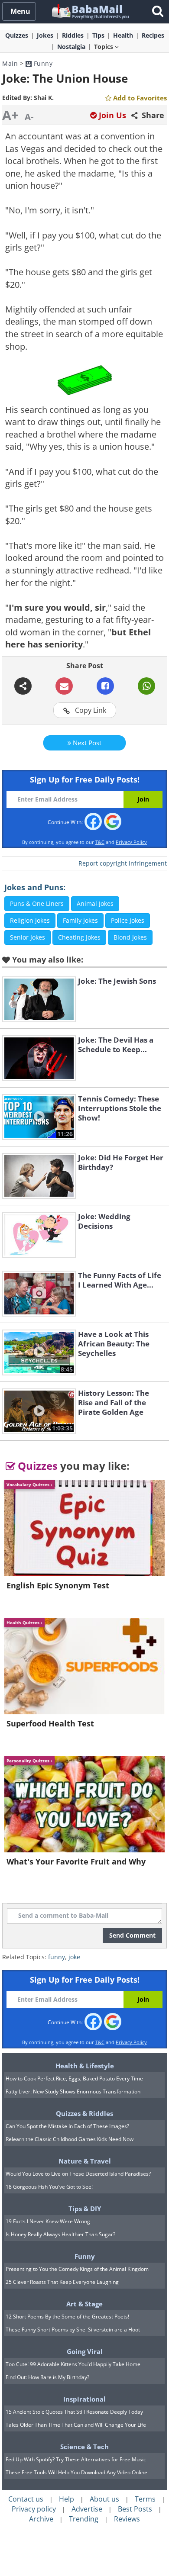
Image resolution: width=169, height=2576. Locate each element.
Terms (145, 2499)
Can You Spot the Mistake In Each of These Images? (67, 2126)
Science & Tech (84, 2447)
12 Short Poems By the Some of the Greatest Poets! (67, 2317)
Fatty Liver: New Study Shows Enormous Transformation (73, 2091)
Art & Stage (84, 2304)
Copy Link (90, 710)
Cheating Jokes (79, 937)
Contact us (26, 2499)
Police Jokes (128, 920)
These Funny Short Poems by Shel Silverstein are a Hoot (73, 2330)
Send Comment (132, 1935)
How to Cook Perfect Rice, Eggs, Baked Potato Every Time (74, 2079)
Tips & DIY (85, 2209)
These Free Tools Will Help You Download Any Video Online (76, 2472)
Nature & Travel (85, 2161)
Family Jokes (80, 920)
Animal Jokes (95, 903)
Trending (84, 2519)
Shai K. (44, 98)
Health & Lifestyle (85, 2066)
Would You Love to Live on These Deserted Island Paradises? (78, 2174)
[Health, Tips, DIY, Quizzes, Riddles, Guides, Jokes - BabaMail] (90, 11)
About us (104, 2499)
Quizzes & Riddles (84, 2113)
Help (67, 2499)
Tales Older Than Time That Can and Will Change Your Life (76, 2425)
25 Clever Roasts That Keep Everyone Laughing (62, 2282)
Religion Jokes (30, 920)
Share (152, 115)
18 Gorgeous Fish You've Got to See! (49, 2187)
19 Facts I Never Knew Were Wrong (48, 2221)
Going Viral (85, 2351)
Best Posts (135, 2509)
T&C (100, 842)
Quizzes (36, 1466)
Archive (41, 2519)
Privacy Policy (131, 842)
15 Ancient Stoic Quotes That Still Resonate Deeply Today (74, 2412)
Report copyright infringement (123, 863)
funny (57, 1957)
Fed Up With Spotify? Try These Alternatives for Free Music (76, 2459)
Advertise (87, 2509)
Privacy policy (34, 2509)
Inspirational (84, 2399)
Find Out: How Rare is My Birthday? (47, 2377)
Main (10, 63)
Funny (42, 63)
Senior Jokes (28, 937)
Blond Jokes (130, 937)
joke (74, 1957)
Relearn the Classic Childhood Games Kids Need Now (70, 2139)
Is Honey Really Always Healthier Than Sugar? (60, 2234)
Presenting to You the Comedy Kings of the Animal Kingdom (77, 2269)
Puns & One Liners (37, 903)
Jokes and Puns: (35, 887)
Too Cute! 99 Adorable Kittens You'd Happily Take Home (73, 2364)
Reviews (127, 2519)
